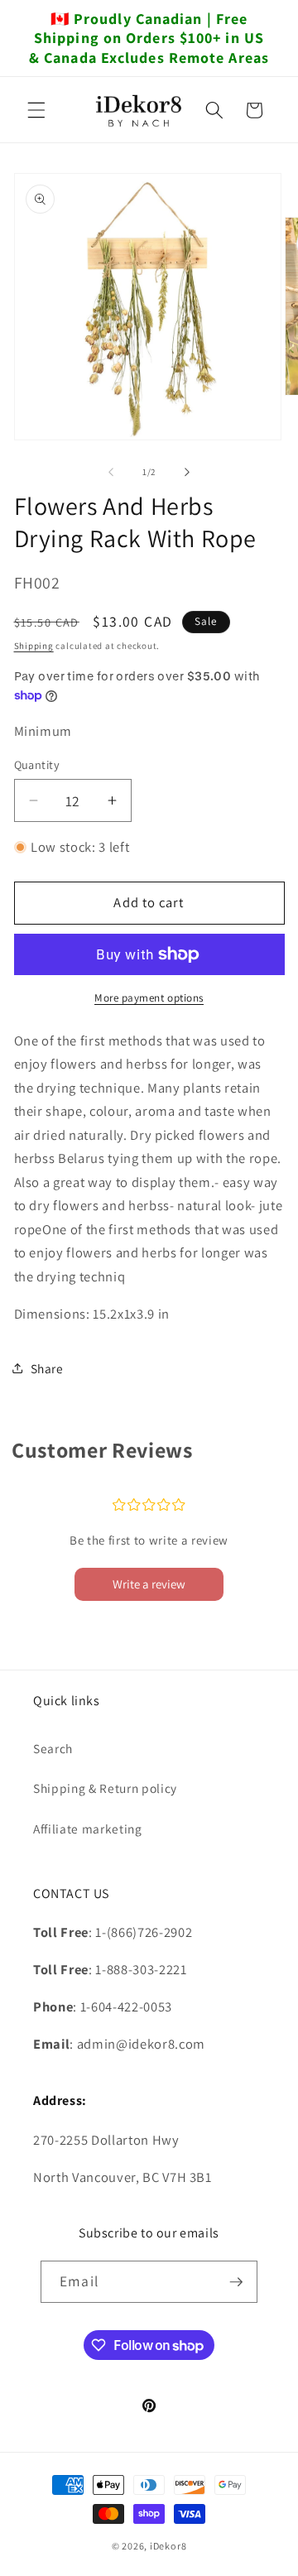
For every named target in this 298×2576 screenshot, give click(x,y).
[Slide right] (187, 472)
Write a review (149, 1584)
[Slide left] (111, 472)
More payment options (149, 998)
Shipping (34, 646)
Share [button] (47, 1368)
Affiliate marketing (88, 1829)
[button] (36, 110)
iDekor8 (168, 2546)
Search (53, 1748)
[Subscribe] (236, 2282)
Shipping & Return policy (105, 1788)
